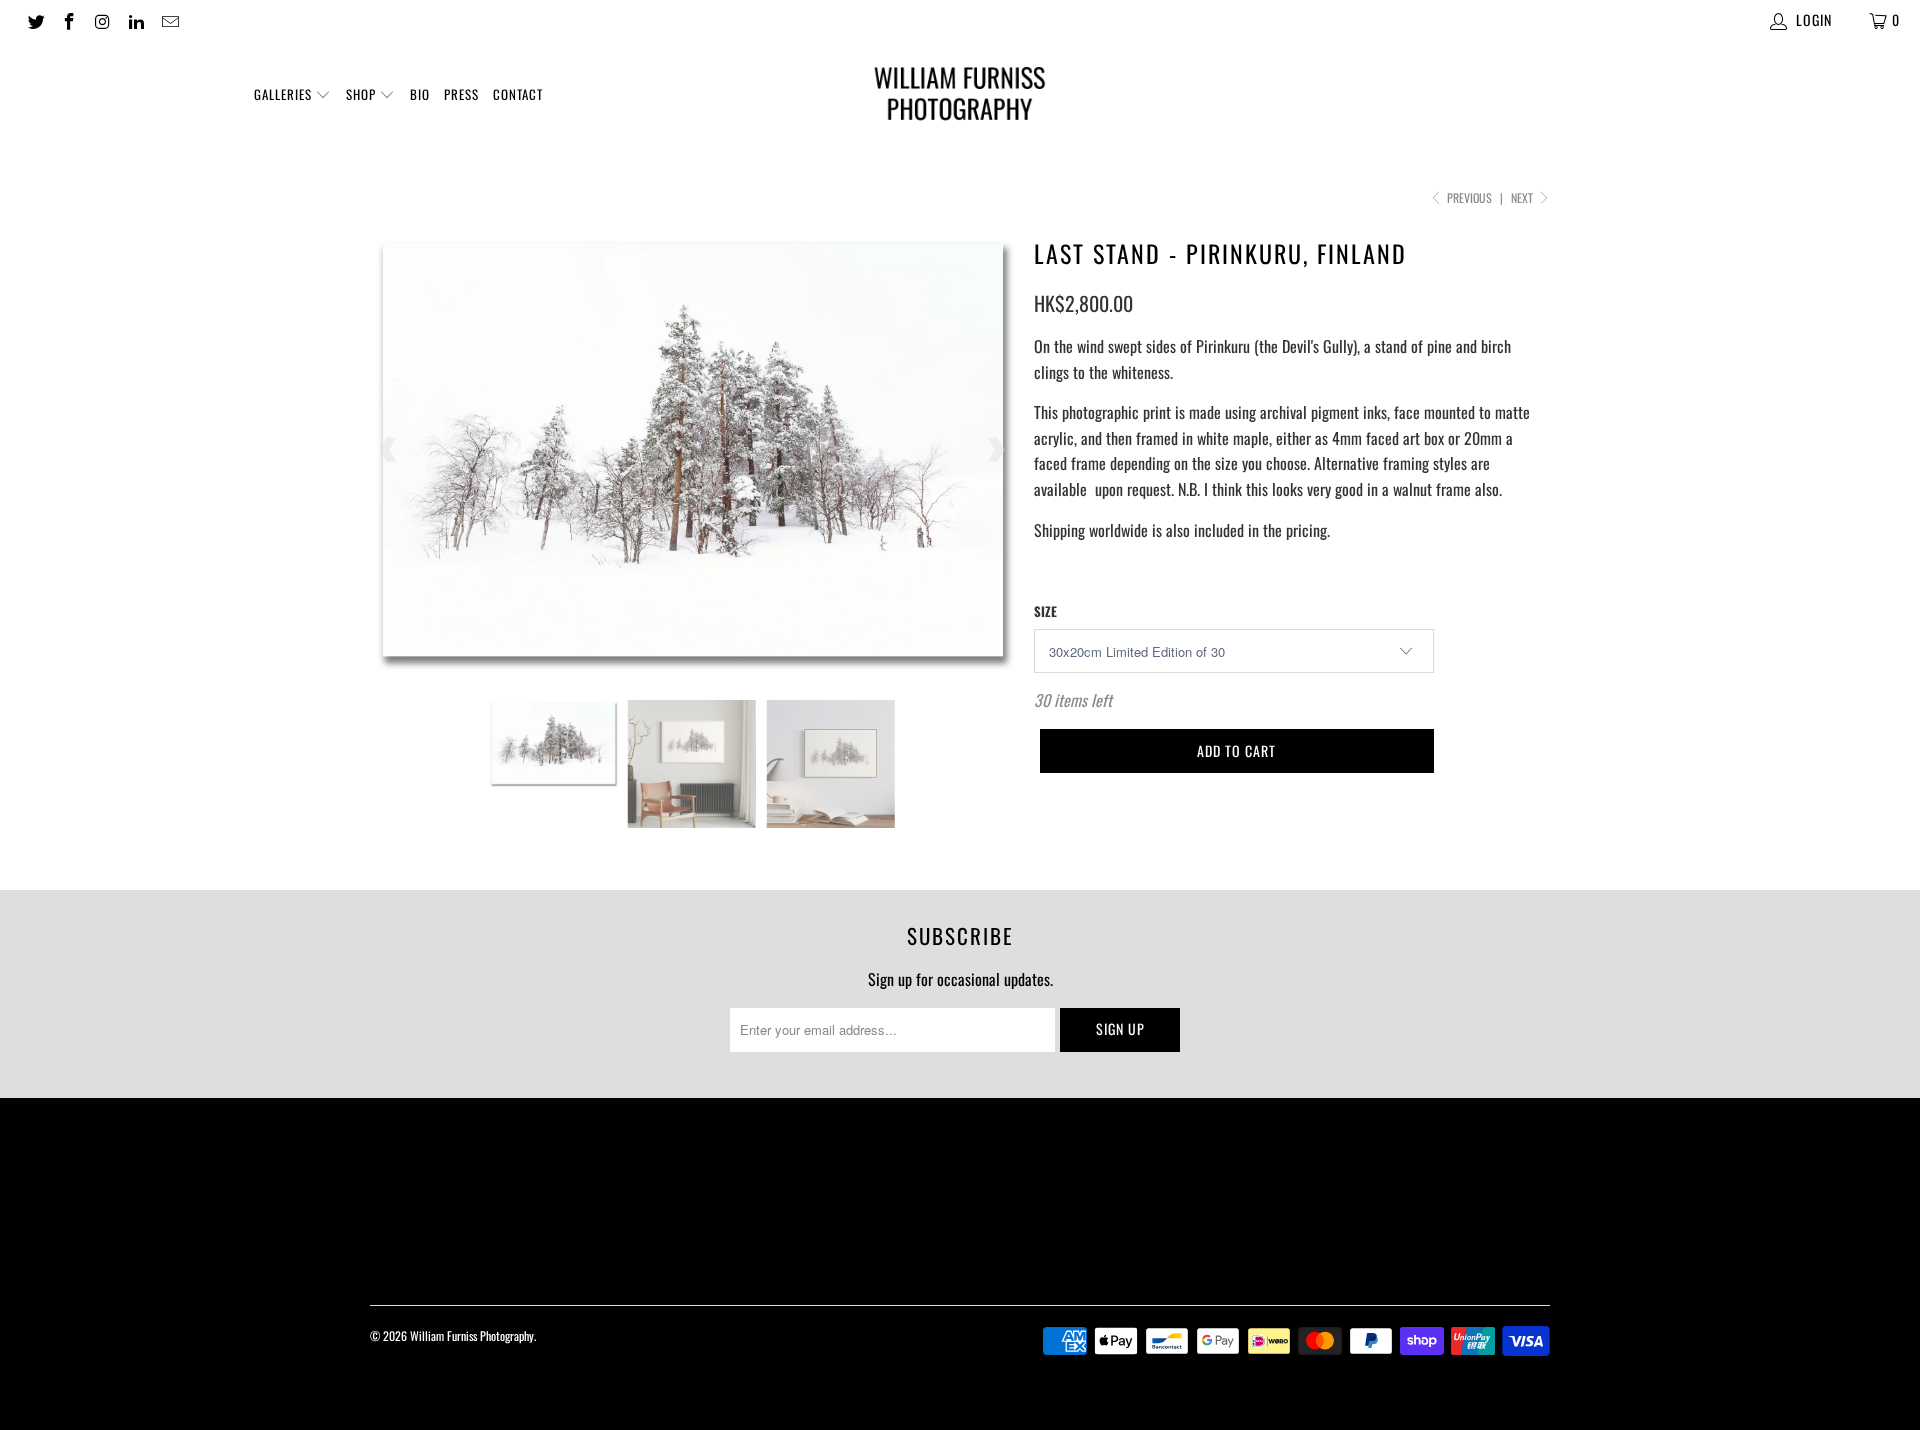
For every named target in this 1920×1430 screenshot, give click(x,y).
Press (461, 94)
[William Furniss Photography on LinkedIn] (136, 19)
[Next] (995, 450)
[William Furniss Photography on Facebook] (69, 19)
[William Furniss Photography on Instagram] (102, 19)
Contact (518, 94)
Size (1045, 611)
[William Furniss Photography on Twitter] (35, 19)
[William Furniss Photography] (959, 97)
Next (1523, 197)
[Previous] (389, 450)
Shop (363, 94)
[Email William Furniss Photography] (169, 19)
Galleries (285, 94)
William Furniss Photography (472, 1335)
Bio (420, 94)
